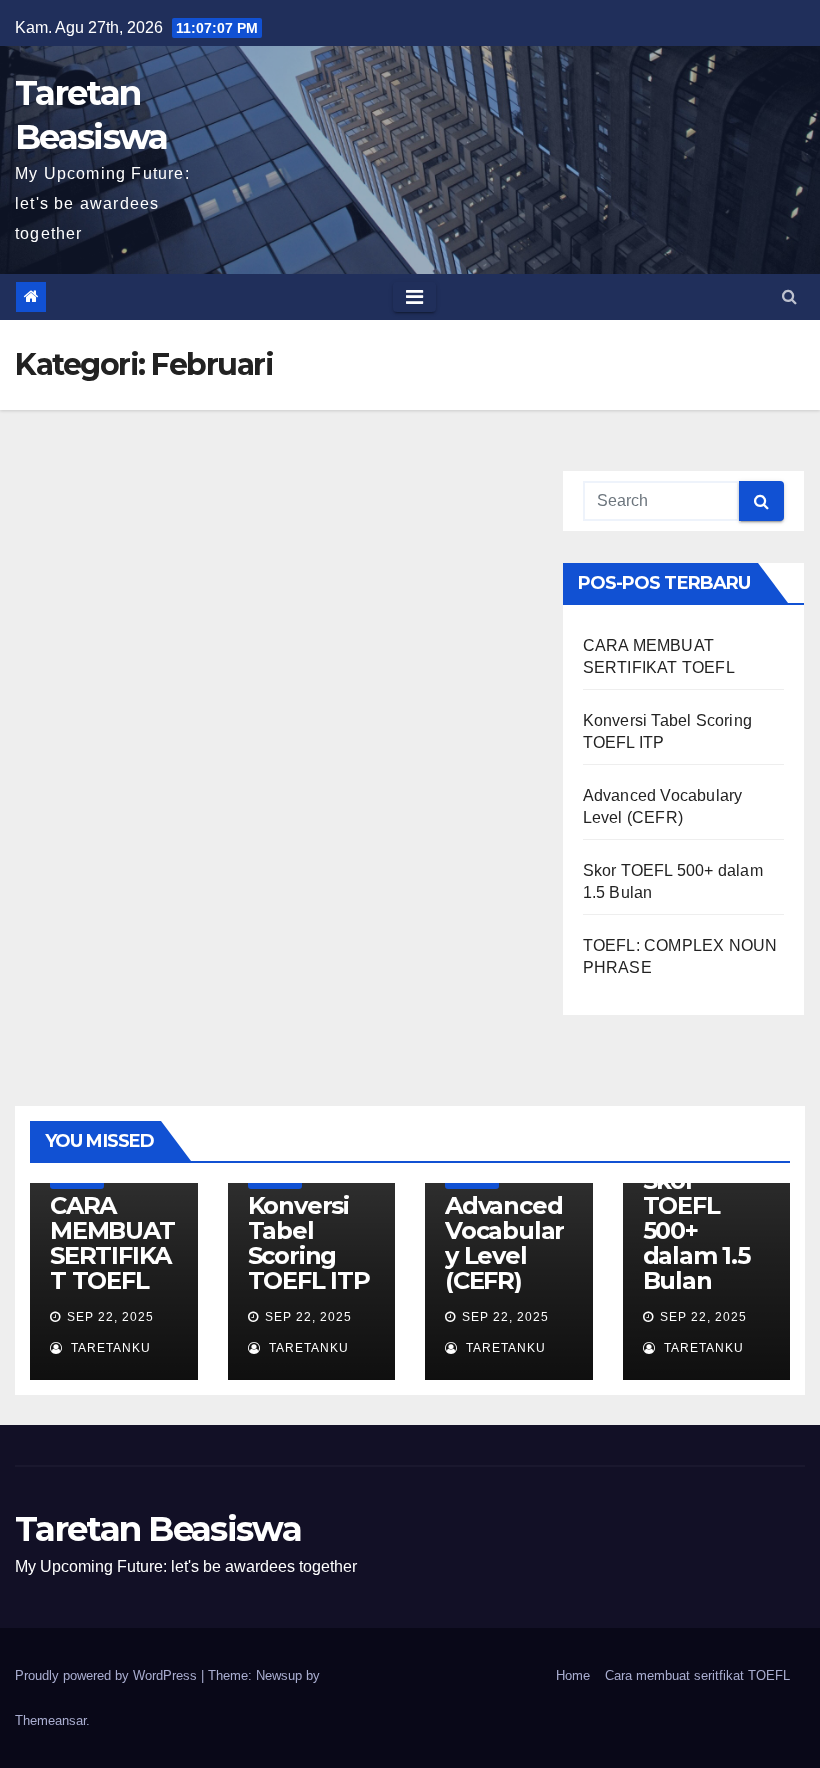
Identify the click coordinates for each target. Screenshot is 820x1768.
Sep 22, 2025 (110, 1317)
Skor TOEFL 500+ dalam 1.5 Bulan (696, 1230)
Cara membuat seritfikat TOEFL (697, 1675)
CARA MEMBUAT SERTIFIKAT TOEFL (112, 1243)
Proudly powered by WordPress (108, 1675)
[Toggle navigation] (414, 297)
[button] (789, 296)
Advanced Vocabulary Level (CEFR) (504, 1243)
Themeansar (50, 1720)
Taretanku (109, 1348)
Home (573, 1675)
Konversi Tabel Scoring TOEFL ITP (309, 1243)
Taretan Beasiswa (158, 1529)
